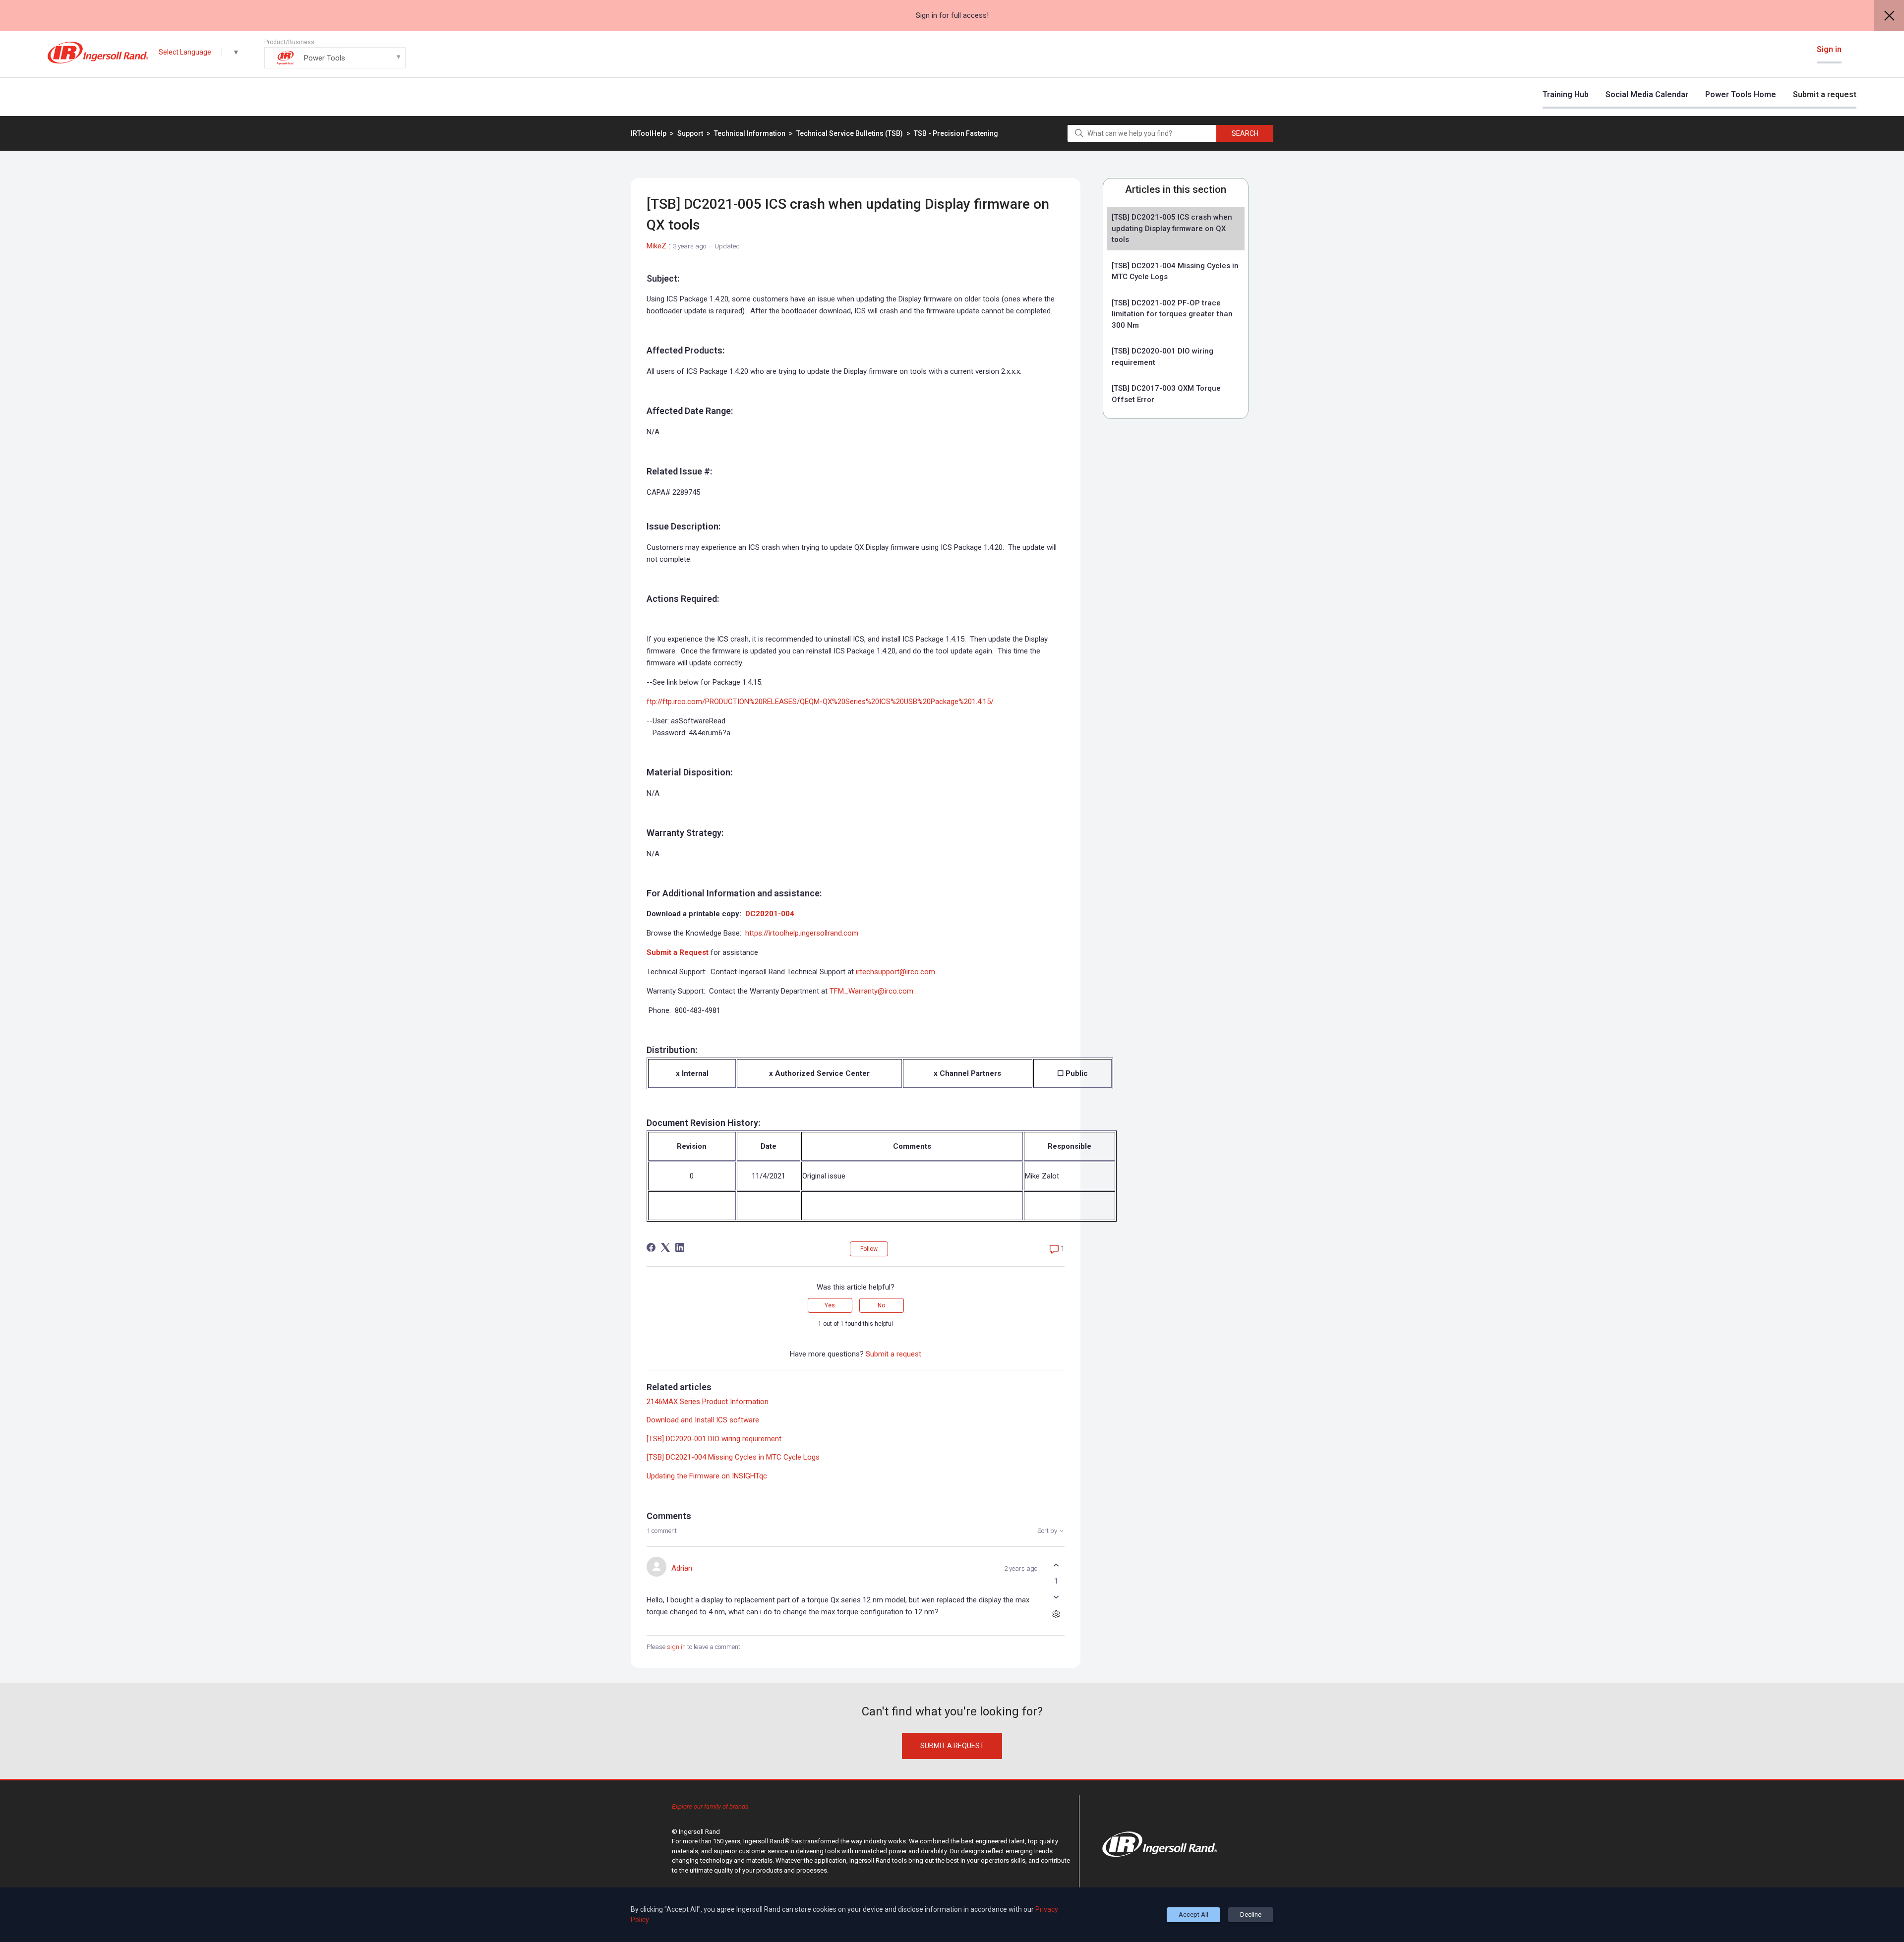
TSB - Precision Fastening (956, 133)
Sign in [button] (1829, 49)
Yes (830, 1305)
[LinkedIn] (680, 1247)
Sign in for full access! (952, 15)
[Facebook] (651, 1247)
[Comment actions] (1056, 1614)
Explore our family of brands (710, 1806)
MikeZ (656, 246)
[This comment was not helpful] (1056, 1597)
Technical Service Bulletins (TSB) (850, 133)
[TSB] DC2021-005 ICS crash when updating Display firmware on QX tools (1172, 228)
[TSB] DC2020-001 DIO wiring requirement (1162, 357)
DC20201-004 (770, 914)
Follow (869, 1249)
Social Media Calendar (1647, 94)
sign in (676, 1647)
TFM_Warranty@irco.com (871, 991)
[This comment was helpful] (1056, 1565)
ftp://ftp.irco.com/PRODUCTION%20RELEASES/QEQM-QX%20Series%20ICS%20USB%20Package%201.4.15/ (820, 702)
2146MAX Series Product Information (708, 1402)
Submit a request (1825, 94)
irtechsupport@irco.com (895, 972)
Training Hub (1566, 94)
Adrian (682, 1568)
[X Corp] (665, 1247)
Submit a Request (678, 952)
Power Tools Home (1741, 94)
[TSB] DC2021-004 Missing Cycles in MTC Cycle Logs (1175, 271)
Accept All (1193, 1914)
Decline (1251, 1914)
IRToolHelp (649, 133)
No (881, 1305)
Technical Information (750, 133)
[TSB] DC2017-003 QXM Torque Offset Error (1166, 394)
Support (690, 133)
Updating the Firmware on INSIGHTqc (707, 1476)
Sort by (1048, 1531)
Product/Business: (305, 51)
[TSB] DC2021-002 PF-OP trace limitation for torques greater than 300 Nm (1172, 314)
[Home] (98, 53)
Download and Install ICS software (703, 1420)
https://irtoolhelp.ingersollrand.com (802, 933)
